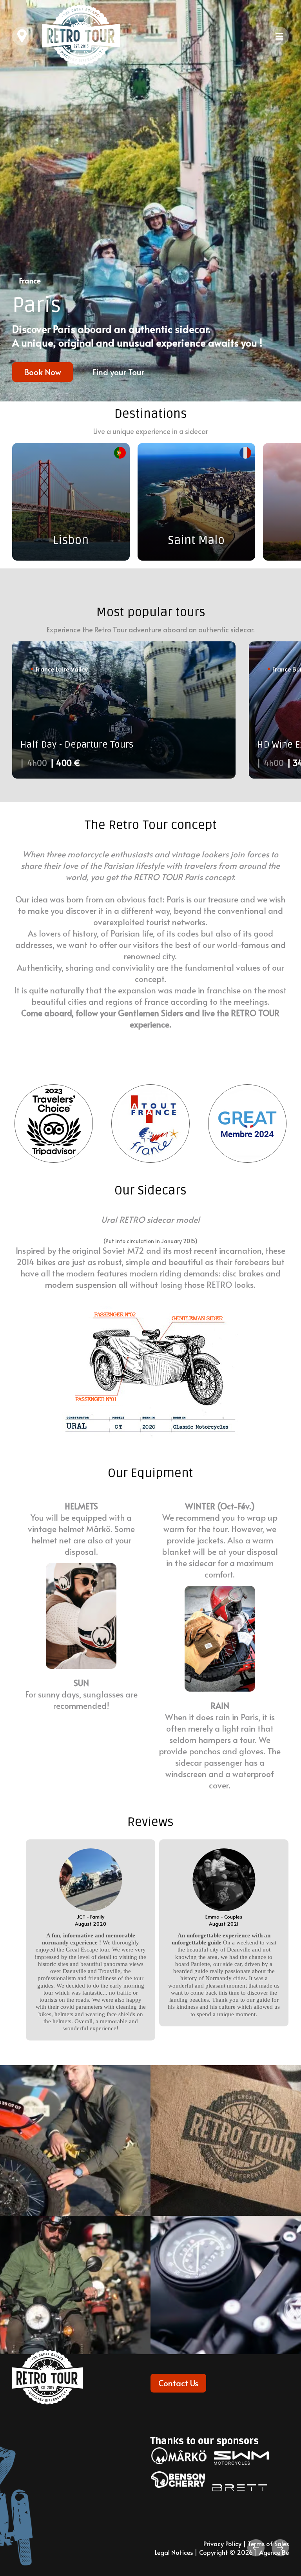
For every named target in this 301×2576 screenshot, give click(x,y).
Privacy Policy (222, 2543)
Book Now (43, 372)
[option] (150, 201)
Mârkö (98, 1529)
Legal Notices (174, 2552)
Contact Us (178, 2383)
